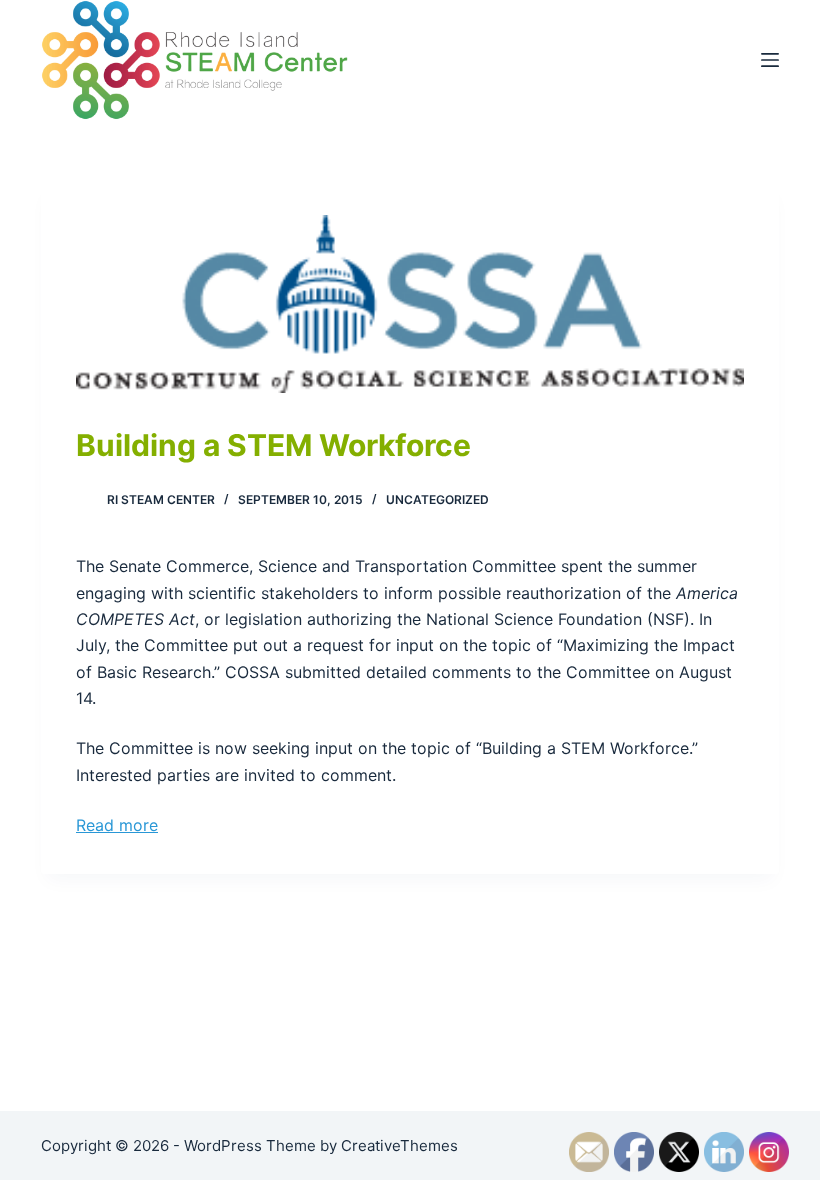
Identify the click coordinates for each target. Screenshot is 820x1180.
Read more (117, 825)
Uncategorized (437, 499)
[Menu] (770, 60)
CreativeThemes (399, 1145)
